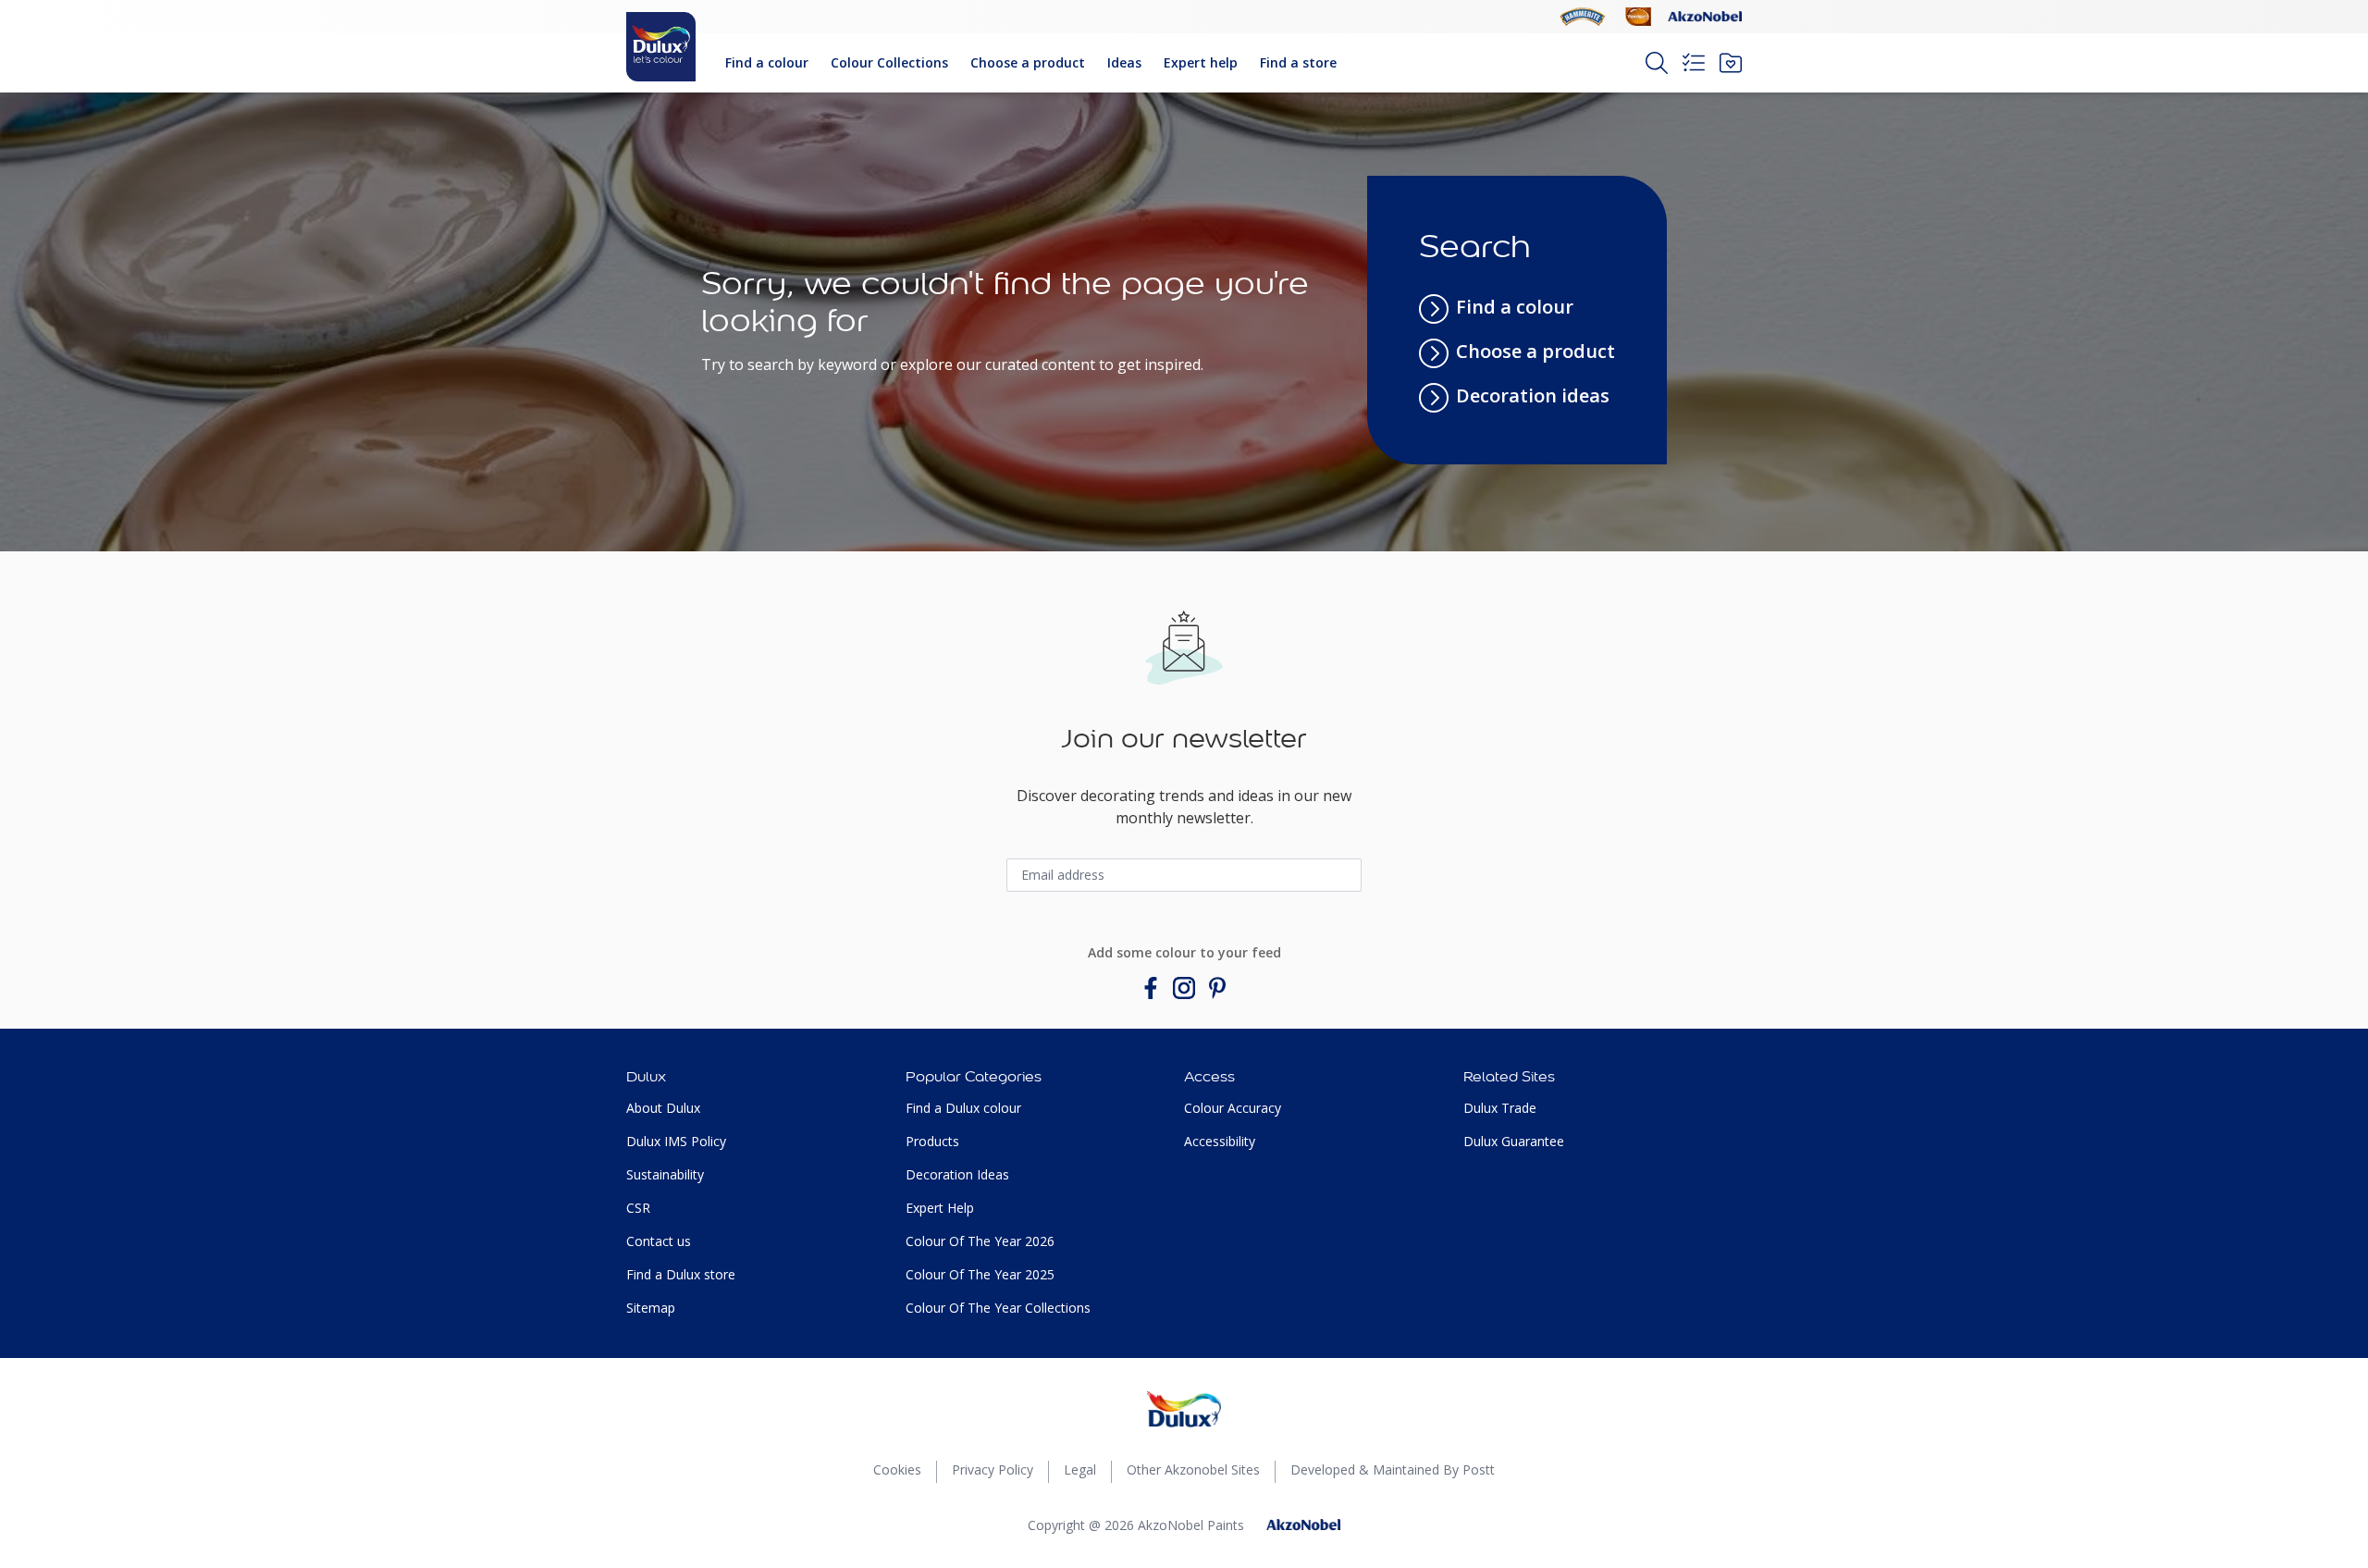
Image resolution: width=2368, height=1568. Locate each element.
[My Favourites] (1731, 63)
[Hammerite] (1583, 17)
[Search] (1657, 63)
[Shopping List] (1694, 63)
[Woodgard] (1638, 17)
